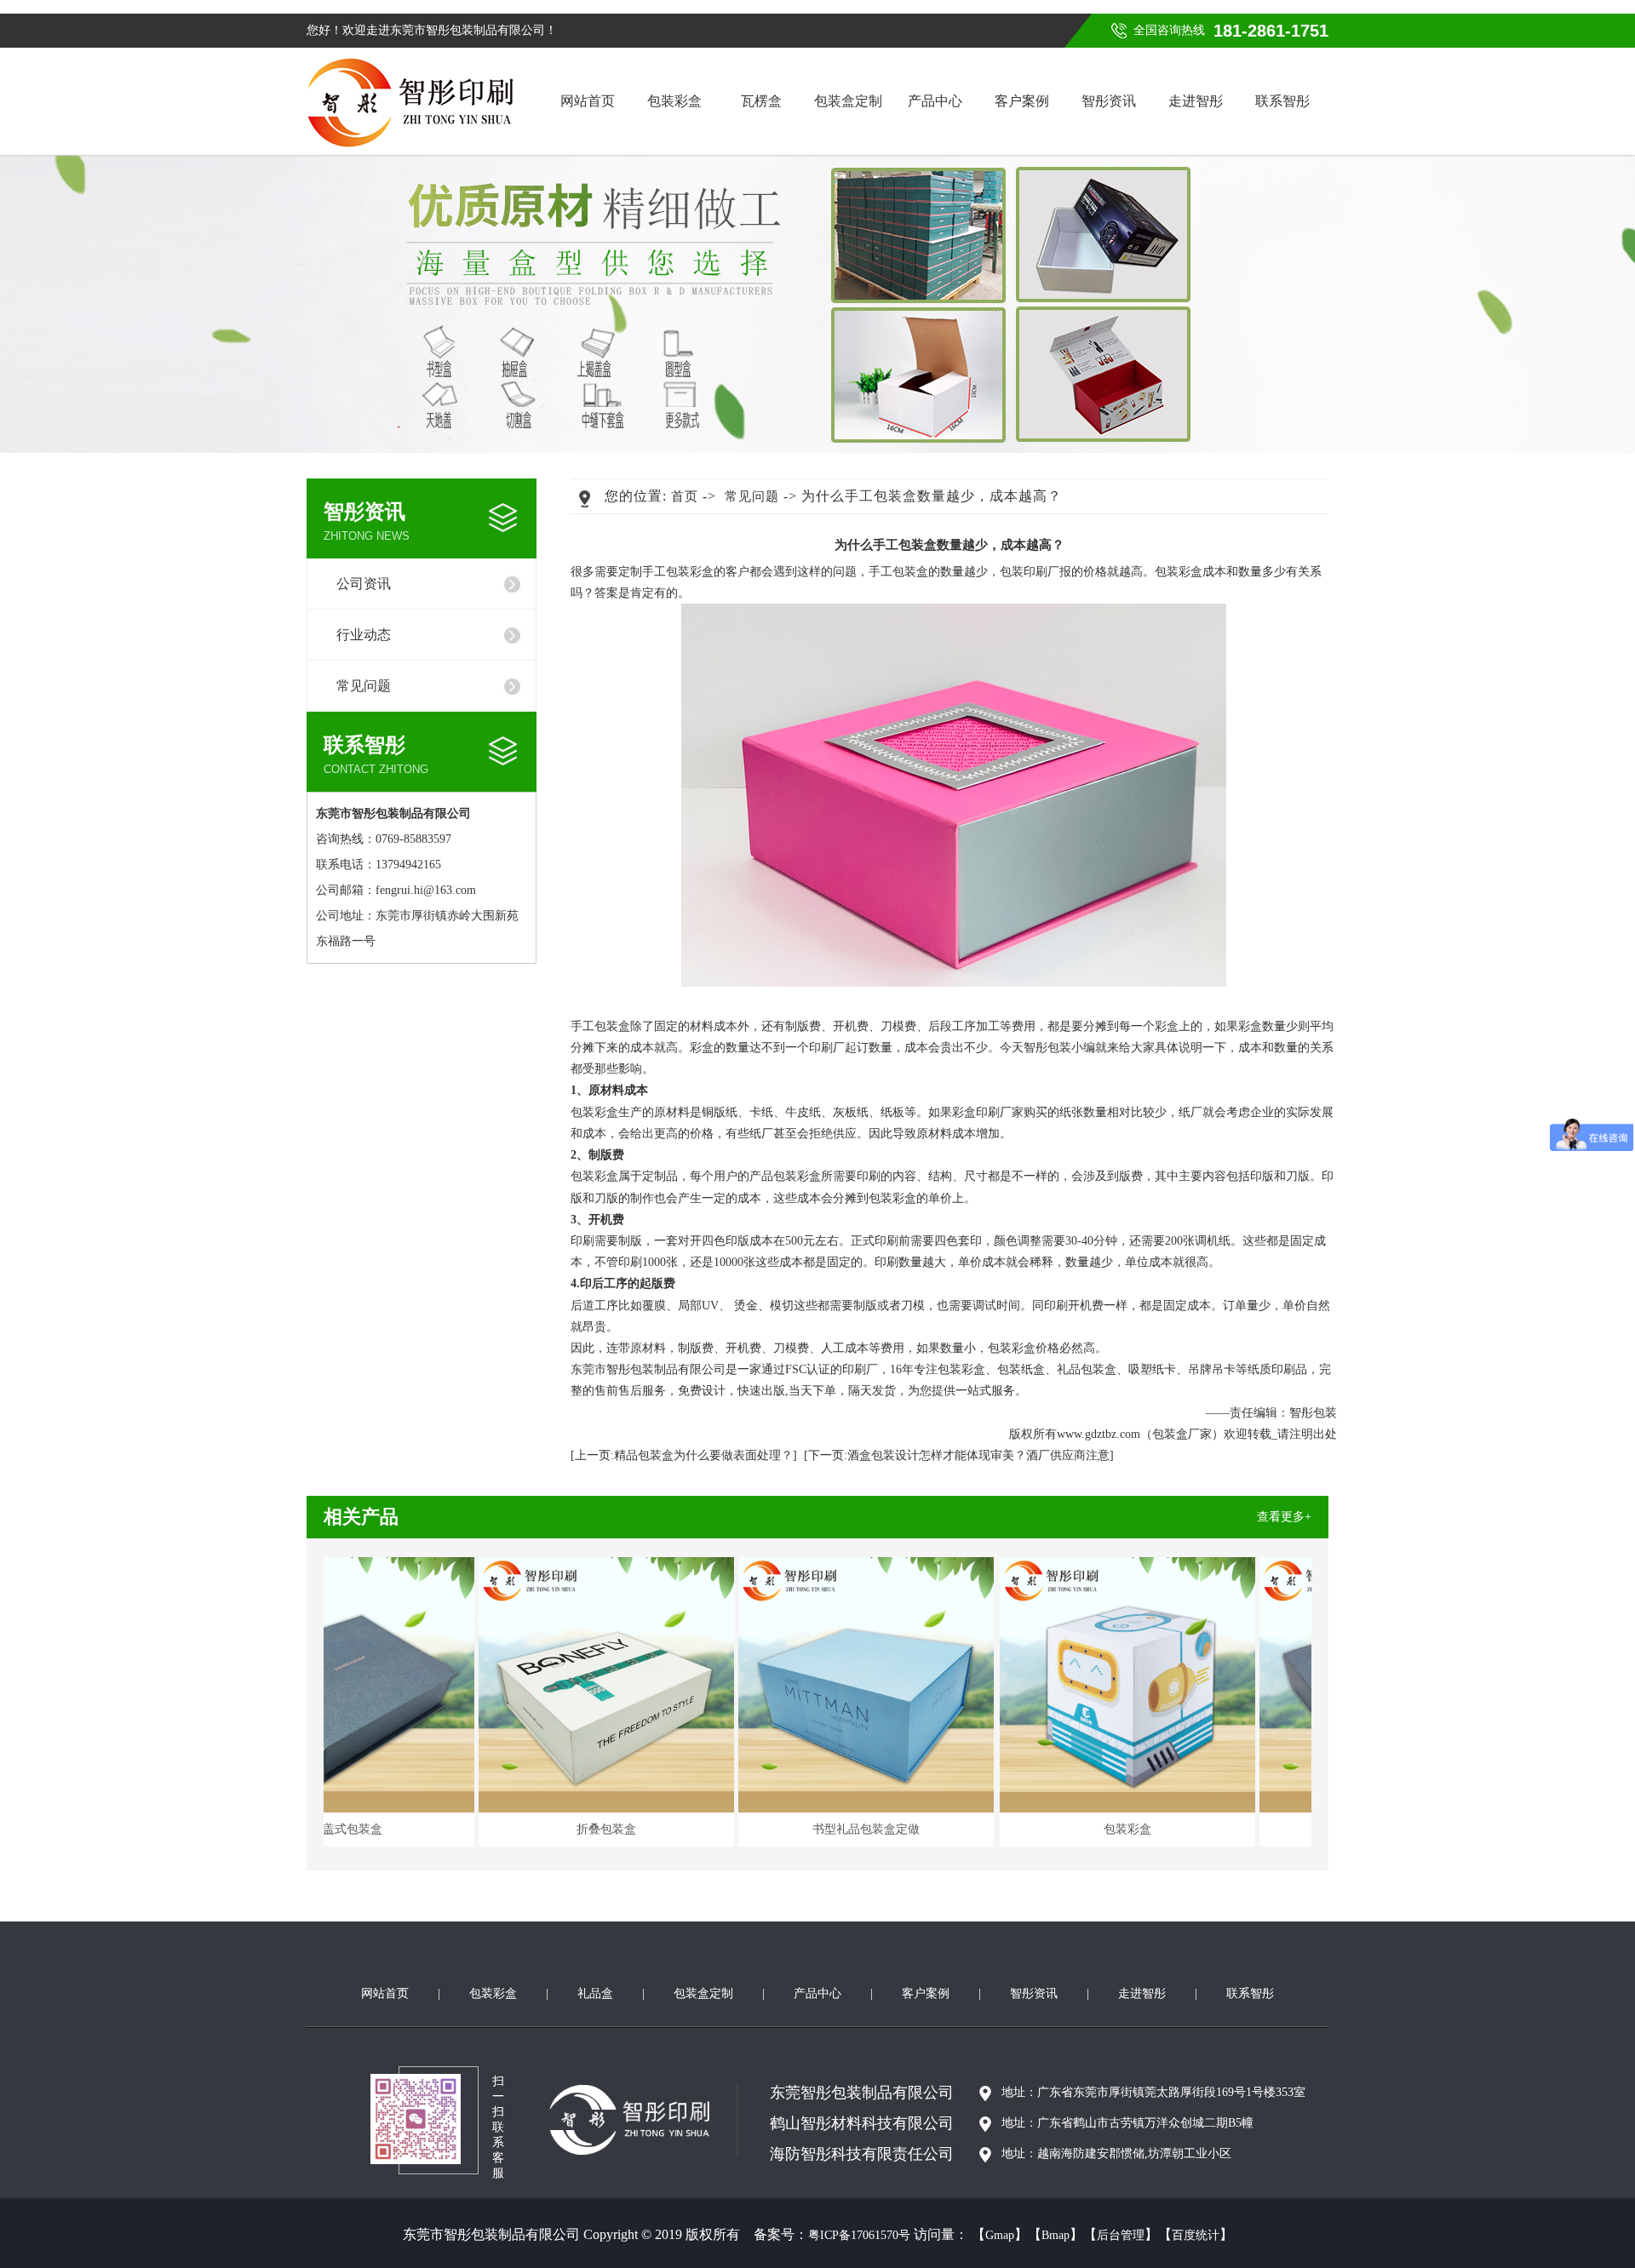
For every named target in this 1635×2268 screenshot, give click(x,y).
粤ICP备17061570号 (859, 2235)
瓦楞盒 (761, 101)
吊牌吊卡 (1212, 1369)
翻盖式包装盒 (393, 1829)
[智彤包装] (643, 2120)
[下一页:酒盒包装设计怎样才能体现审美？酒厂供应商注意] (959, 1455)
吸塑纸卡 (1152, 1369)
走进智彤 (1196, 101)
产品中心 (935, 101)
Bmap (1056, 2235)
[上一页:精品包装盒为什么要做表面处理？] (684, 1455)
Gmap (1000, 2235)
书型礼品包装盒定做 (913, 1829)
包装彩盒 (674, 101)
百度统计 (1196, 2235)
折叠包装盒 (653, 1829)
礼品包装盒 (1087, 1369)
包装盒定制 (848, 101)
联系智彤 (1282, 101)
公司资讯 (364, 584)
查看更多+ (1284, 1517)
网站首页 (588, 101)
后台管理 (1121, 2235)
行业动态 (364, 635)
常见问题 (364, 686)
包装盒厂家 (1182, 1434)
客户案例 (1022, 101)
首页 (685, 496)
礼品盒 (595, 1993)
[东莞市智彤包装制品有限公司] (410, 103)
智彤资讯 (1109, 101)
